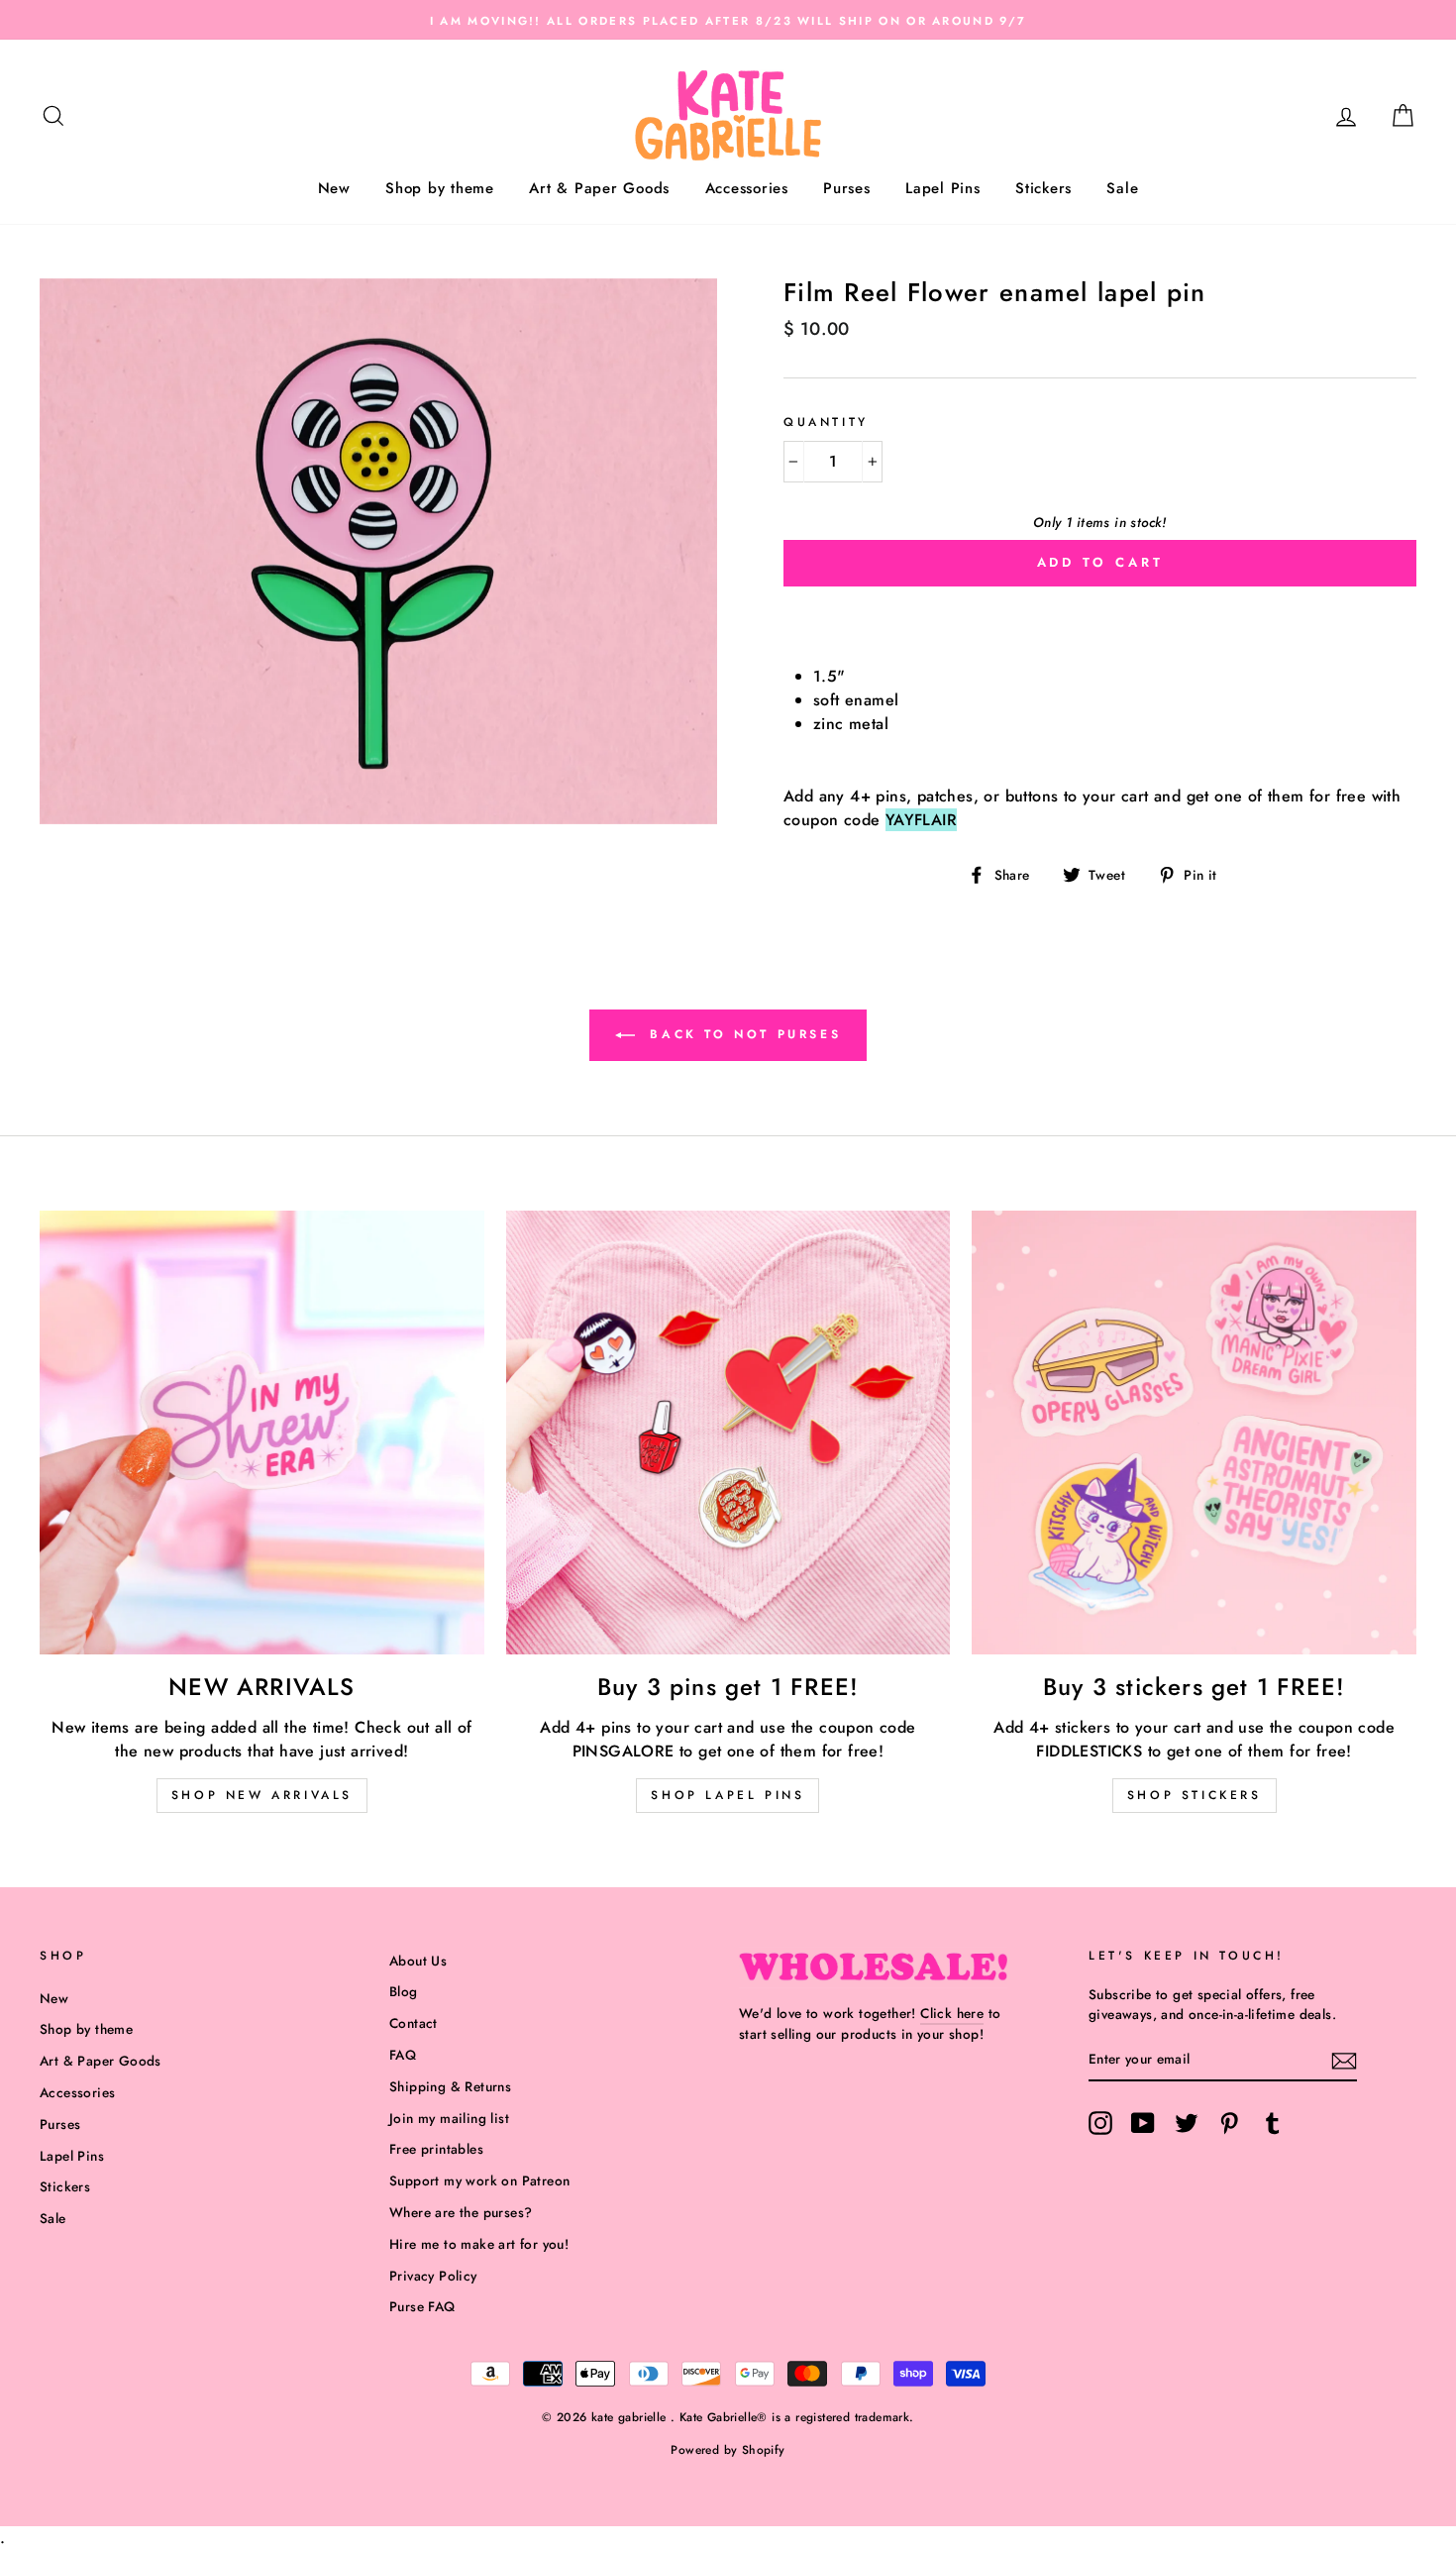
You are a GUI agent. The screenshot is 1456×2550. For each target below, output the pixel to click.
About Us (418, 1961)
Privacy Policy (433, 2276)
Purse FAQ (422, 2306)
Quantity (826, 422)
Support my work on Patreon (479, 2180)
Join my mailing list (449, 2118)
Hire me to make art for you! (479, 2244)
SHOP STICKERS (1195, 1795)
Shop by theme (440, 188)
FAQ (403, 2055)
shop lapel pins (728, 1795)
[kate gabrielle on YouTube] (1143, 2123)
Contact (414, 2023)
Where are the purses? (461, 2212)
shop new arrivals (262, 1795)
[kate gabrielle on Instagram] (1100, 2123)
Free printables (436, 2149)
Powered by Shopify (728, 2450)
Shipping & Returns (450, 2086)
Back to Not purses (742, 1033)
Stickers (1043, 188)
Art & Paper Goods (599, 188)
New (334, 188)
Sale (1122, 188)
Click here (952, 2013)
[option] (728, 20)
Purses (847, 188)
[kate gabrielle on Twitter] (1187, 2123)
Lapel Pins (943, 188)
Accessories (747, 188)
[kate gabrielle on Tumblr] (1273, 2123)
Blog (404, 1991)
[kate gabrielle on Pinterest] (1229, 2123)
